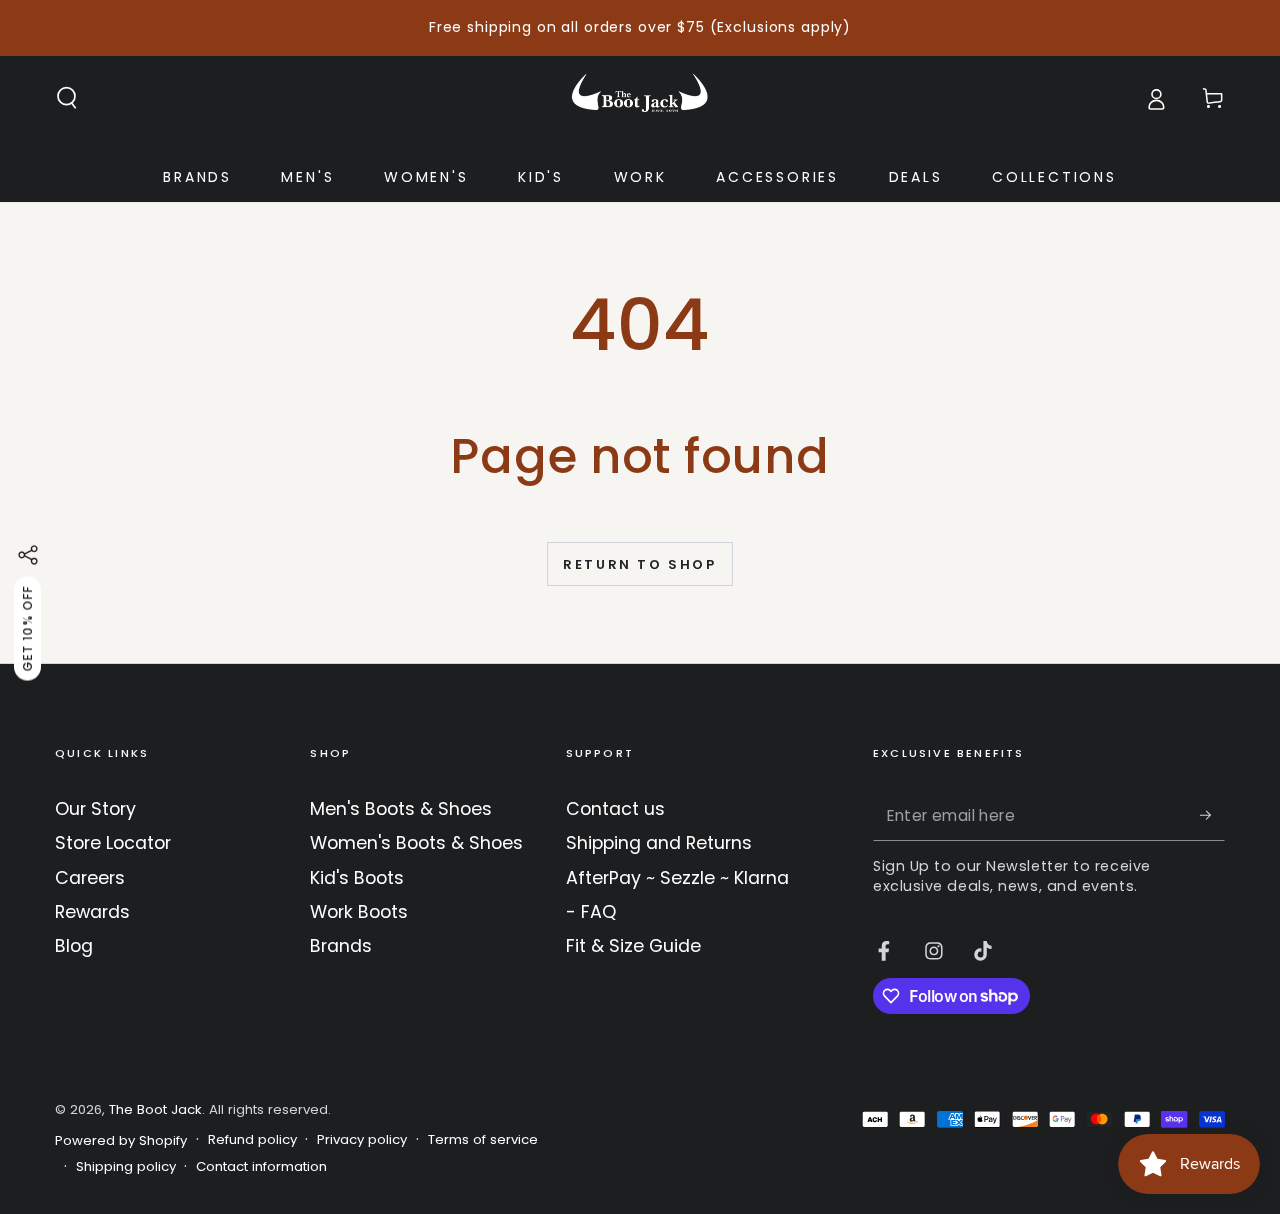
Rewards (92, 912)
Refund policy (252, 1140)
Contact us (615, 809)
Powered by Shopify (121, 1141)
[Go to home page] (640, 98)
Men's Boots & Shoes (401, 809)
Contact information (261, 1167)
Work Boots (359, 912)
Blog (74, 946)
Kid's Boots (357, 878)
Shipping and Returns (659, 843)
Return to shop (639, 564)
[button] (67, 98)
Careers (90, 878)
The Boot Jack (155, 1109)
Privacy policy (362, 1140)
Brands (341, 946)
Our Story (95, 809)
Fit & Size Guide (633, 946)
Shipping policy (126, 1167)
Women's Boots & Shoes (416, 843)
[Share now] (28, 555)
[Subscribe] (1212, 815)
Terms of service (483, 1140)
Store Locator (113, 843)
